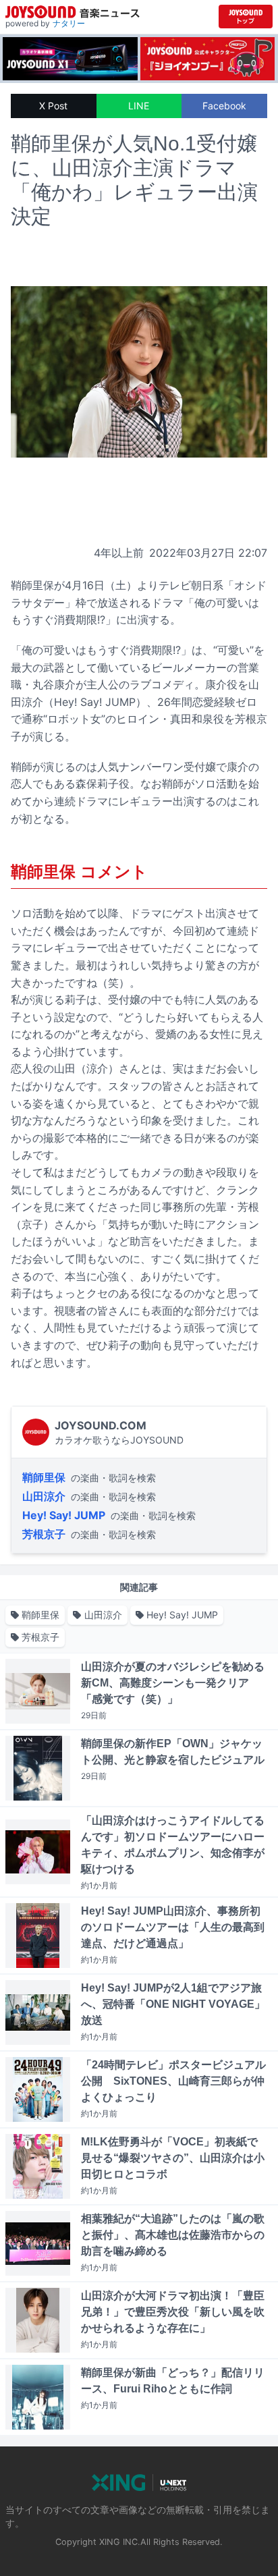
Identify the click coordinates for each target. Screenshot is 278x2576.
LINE (139, 106)
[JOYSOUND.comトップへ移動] (246, 17)
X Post (53, 106)
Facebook (224, 106)
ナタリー (69, 23)
